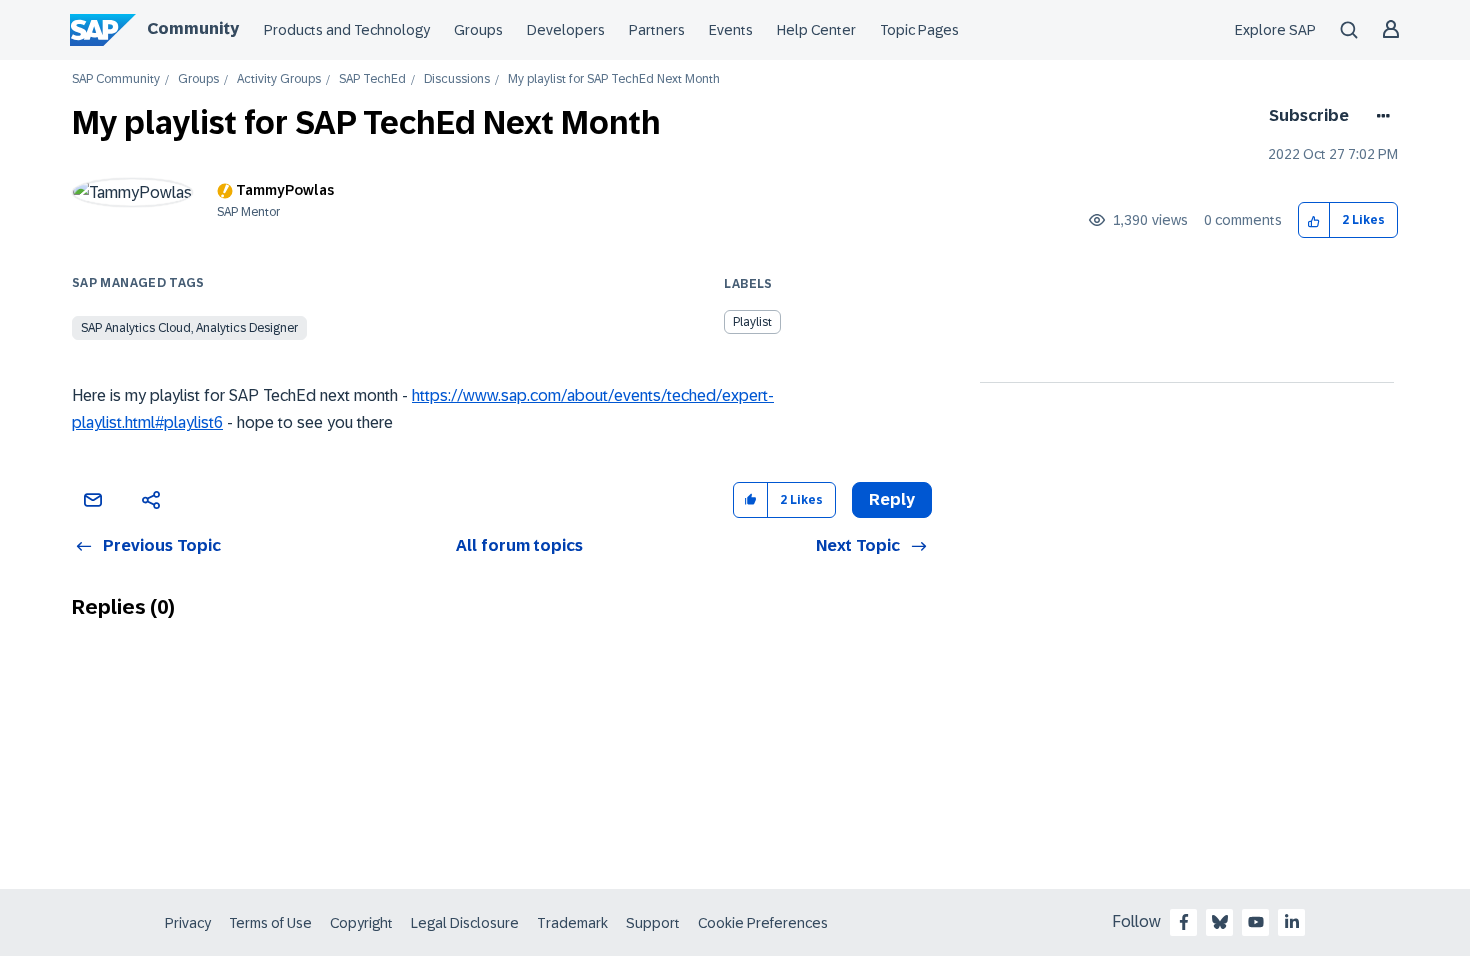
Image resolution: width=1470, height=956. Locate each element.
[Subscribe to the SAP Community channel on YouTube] (1256, 922)
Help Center (816, 30)
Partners (657, 30)
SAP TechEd (372, 79)
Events (731, 30)
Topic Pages (919, 30)
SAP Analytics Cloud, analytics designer (189, 328)
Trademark (572, 923)
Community (193, 28)
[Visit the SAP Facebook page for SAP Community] (1184, 922)
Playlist (752, 322)
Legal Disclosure (465, 923)
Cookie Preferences (763, 923)
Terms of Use (270, 923)
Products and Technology (347, 30)
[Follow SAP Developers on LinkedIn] (1292, 922)
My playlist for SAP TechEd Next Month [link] (614, 79)
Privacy (188, 923)
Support (653, 923)
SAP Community (116, 79)
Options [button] (1379, 116)
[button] (1314, 220)
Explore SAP (1275, 30)
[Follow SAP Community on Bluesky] (1220, 922)
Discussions (457, 79)
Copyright (361, 923)
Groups (478, 30)
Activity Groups (279, 79)
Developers (566, 30)
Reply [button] (892, 499)
